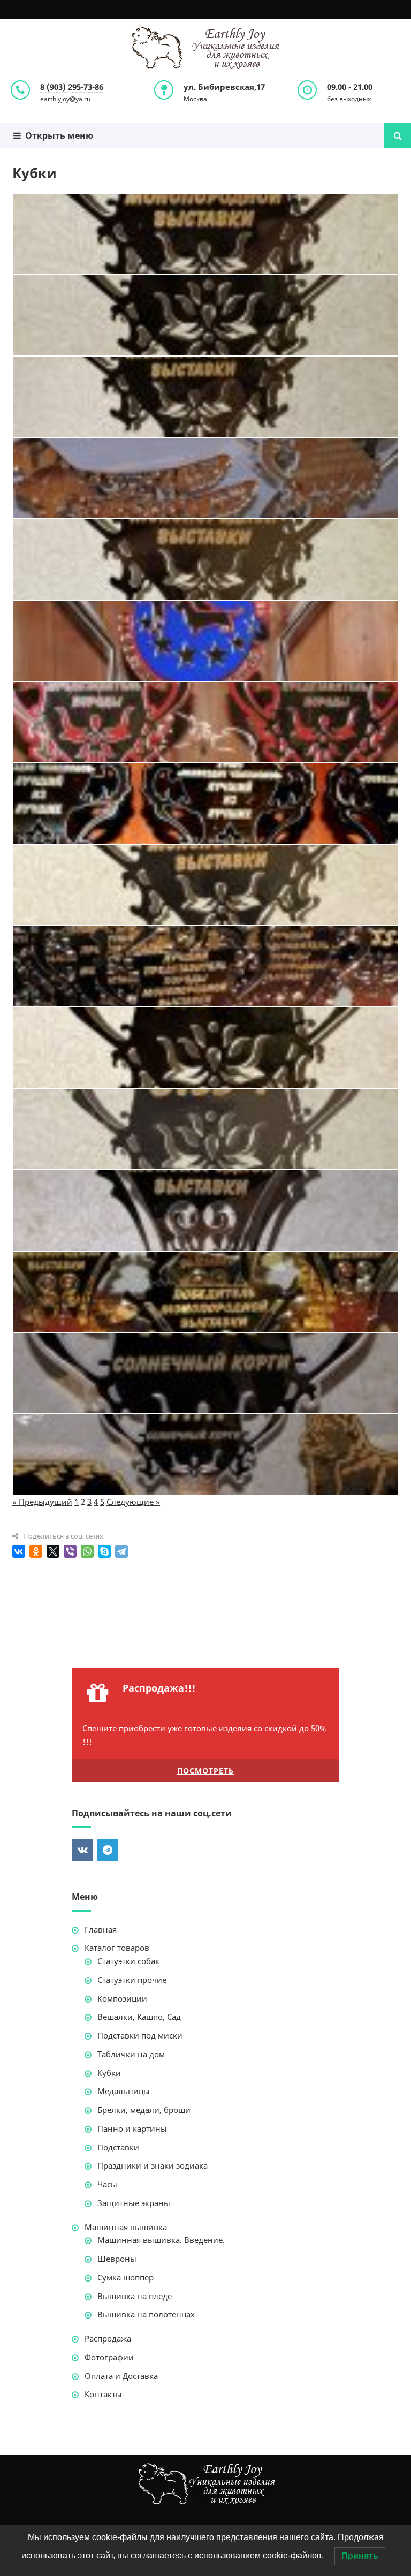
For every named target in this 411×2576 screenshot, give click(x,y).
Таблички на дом (131, 2054)
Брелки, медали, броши (144, 2110)
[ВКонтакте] (19, 1551)
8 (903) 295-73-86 (72, 87)
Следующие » (133, 1502)
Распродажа (108, 2338)
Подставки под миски (140, 2035)
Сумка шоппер (125, 2277)
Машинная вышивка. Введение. (161, 2240)
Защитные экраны (134, 2203)
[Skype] (104, 1551)
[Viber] (70, 1551)
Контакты (103, 2394)
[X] (53, 1551)
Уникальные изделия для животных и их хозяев (205, 48)
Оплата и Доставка (121, 2376)
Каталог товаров (117, 1948)
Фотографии (109, 2357)
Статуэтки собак (128, 1961)
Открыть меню (57, 135)
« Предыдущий (42, 1502)
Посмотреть (205, 1771)
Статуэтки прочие (132, 1980)
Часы (107, 2184)
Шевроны (117, 2259)
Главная (101, 1929)
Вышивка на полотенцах (146, 2314)
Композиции (122, 1998)
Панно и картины (132, 2128)
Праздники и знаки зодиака (153, 2165)
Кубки (109, 2073)
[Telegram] (121, 1551)
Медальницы (124, 2091)
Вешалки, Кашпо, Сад (139, 2017)
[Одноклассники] (36, 1551)
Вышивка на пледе (135, 2296)
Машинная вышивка (126, 2227)
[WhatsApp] (87, 1551)
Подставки (118, 2147)
